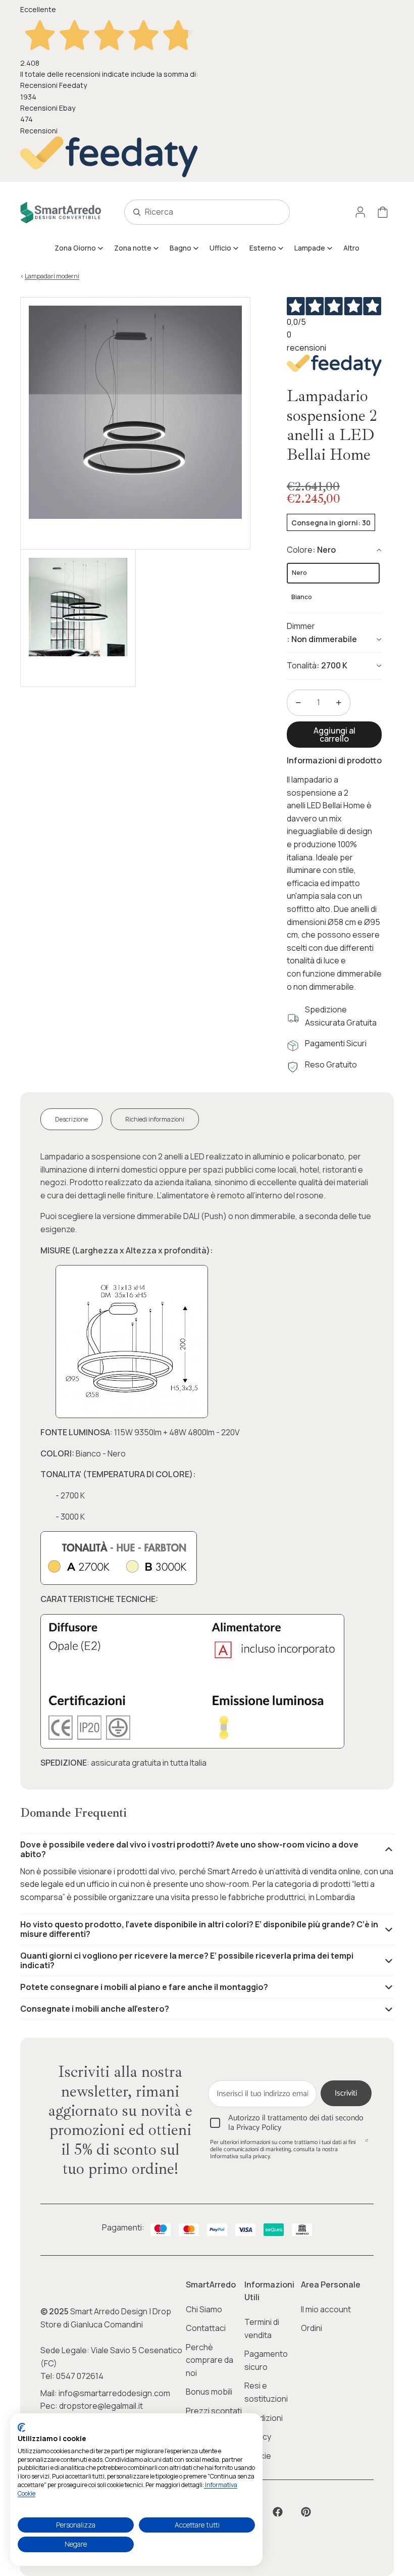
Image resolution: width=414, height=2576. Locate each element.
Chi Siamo (204, 2309)
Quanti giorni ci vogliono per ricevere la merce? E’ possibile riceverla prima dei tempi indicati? (187, 1960)
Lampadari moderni (52, 276)
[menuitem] (79, 248)
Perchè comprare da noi (210, 2360)
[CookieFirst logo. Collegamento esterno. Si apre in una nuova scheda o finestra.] (21, 2427)
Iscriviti (346, 2093)
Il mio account (326, 2309)
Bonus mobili (209, 2392)
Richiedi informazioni (155, 1119)
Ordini (312, 2328)
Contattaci (206, 2328)
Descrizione (71, 1119)
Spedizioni (264, 2418)
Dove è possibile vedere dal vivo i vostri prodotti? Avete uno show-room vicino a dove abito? (189, 1849)
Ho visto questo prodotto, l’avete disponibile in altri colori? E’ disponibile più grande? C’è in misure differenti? (199, 1929)
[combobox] (196, 212)
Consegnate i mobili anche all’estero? (95, 2009)
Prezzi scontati (214, 2411)
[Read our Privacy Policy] (367, 2144)
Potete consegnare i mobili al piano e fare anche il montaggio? (144, 1987)
